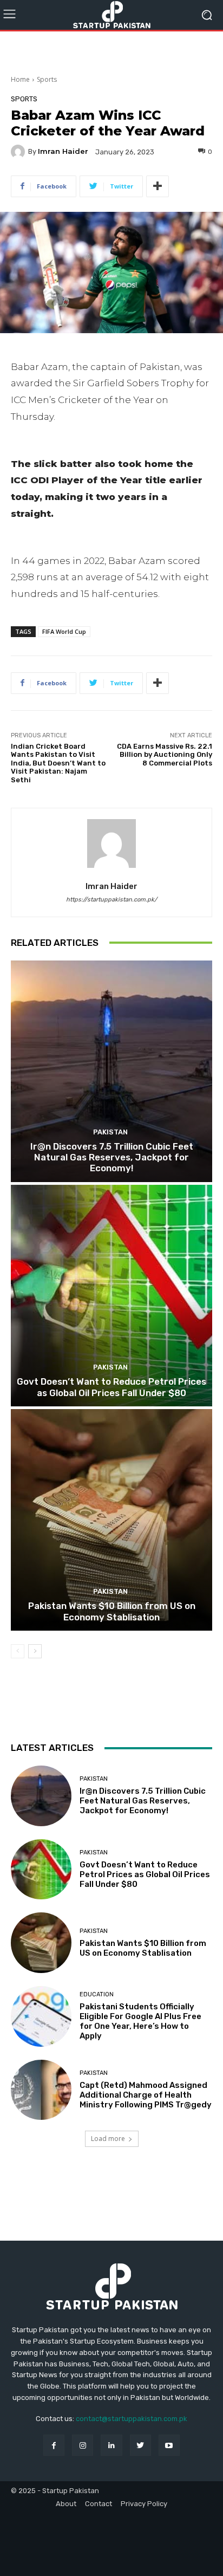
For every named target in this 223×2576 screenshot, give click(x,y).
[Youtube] (169, 2445)
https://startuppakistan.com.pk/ (111, 900)
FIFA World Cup (64, 631)
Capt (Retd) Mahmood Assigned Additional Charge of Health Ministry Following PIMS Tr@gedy (146, 2095)
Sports (47, 79)
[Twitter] (140, 2445)
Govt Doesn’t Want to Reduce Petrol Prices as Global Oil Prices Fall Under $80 (111, 1387)
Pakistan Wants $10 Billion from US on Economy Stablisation (112, 1611)
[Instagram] (83, 2445)
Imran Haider (63, 151)
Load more (108, 2139)
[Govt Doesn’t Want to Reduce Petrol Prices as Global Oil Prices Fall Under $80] (111, 1296)
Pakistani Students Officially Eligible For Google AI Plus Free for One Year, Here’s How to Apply (140, 2021)
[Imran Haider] (19, 152)
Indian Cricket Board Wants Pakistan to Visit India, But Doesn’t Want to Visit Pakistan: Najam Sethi (58, 763)
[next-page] (35, 1651)
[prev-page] (18, 1651)
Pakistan (110, 1132)
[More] (158, 186)
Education (97, 1994)
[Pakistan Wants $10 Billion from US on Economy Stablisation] (111, 1520)
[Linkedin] (111, 2445)
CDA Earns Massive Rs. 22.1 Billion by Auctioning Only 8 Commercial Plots (165, 755)
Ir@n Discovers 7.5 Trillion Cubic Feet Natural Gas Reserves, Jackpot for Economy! (112, 1157)
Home (20, 79)
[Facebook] (54, 2445)
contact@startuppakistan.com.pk (132, 2419)
